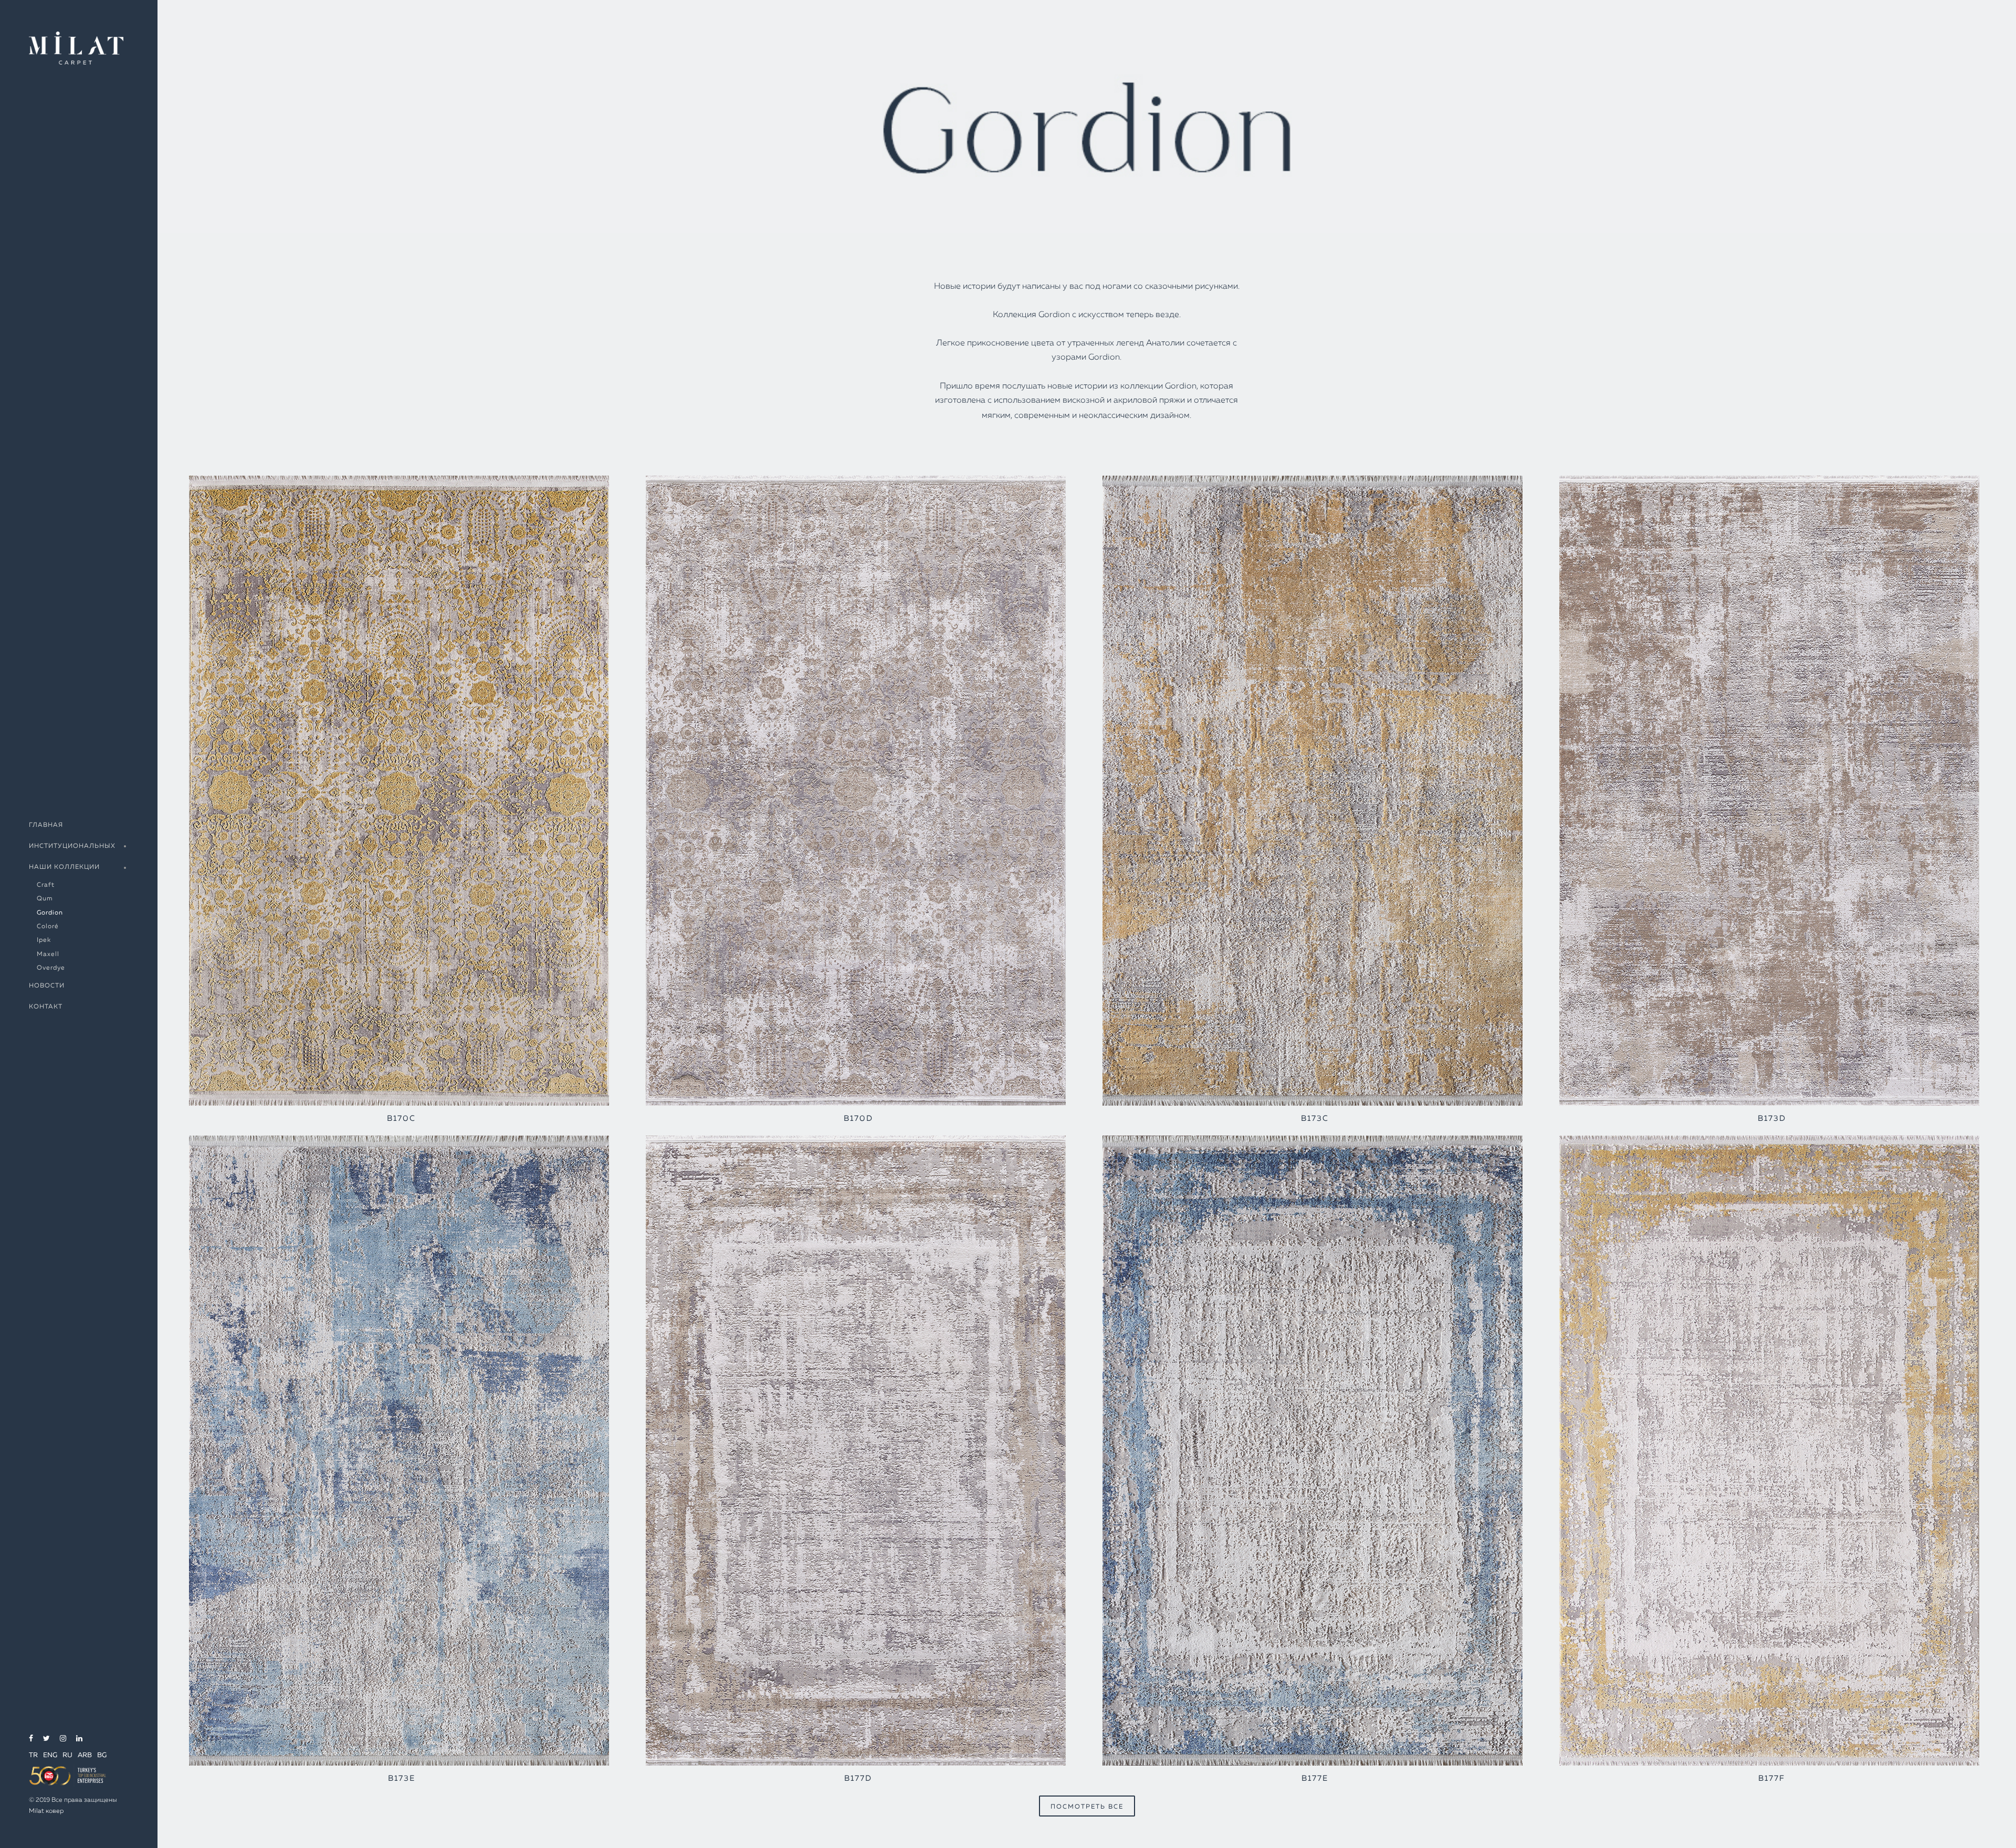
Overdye (51, 968)
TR (33, 1755)
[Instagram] (63, 1739)
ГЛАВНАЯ (46, 825)
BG (102, 1755)
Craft (46, 885)
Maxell (48, 954)
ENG (50, 1755)
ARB (85, 1755)
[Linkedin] (79, 1739)
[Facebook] (31, 1739)
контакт (46, 1007)
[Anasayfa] (76, 47)
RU (67, 1755)
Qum (45, 899)
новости (47, 986)
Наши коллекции (64, 867)
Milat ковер (46, 1811)
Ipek (44, 940)
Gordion (50, 913)
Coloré (48, 927)
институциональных (72, 846)
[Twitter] (46, 1739)
